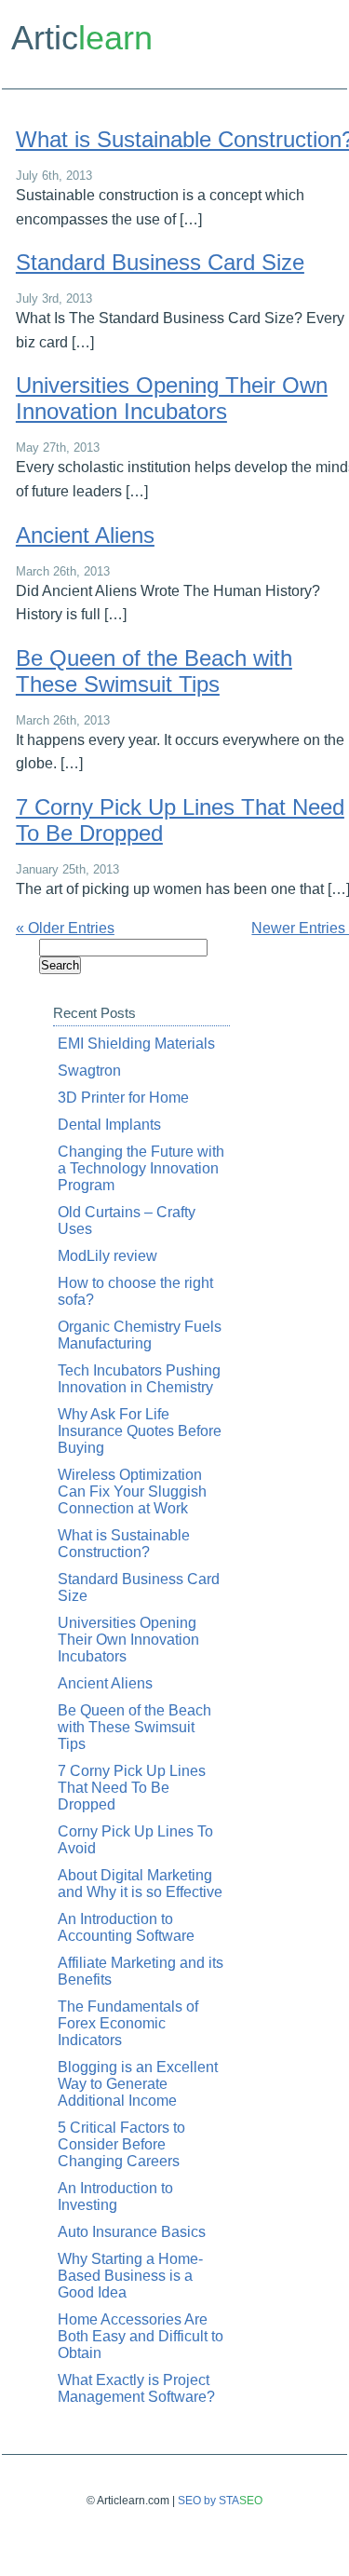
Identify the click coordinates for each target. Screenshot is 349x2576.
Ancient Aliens (85, 535)
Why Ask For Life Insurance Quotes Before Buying (140, 1431)
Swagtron (89, 1071)
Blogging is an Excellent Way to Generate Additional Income (138, 2084)
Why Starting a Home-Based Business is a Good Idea (130, 2276)
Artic (82, 38)
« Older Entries (65, 928)
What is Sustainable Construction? (124, 1544)
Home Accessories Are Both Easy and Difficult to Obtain (141, 2336)
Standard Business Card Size (160, 262)
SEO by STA (220, 2501)
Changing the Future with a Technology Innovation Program (141, 1168)
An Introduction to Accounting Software (126, 1927)
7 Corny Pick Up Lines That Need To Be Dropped (132, 1788)
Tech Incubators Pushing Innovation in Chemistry (139, 1379)
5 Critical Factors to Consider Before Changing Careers (121, 2144)
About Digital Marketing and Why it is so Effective (140, 1884)
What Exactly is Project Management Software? (136, 2388)
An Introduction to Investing (115, 2196)
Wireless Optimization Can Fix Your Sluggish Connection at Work (132, 1491)
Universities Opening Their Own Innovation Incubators (172, 398)
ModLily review (107, 1256)
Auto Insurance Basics (132, 2232)
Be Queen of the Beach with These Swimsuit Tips (154, 671)
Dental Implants (109, 1125)
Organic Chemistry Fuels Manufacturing (140, 1335)
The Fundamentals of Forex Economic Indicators (128, 2023)
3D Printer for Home (123, 1098)
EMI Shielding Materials (136, 1044)
